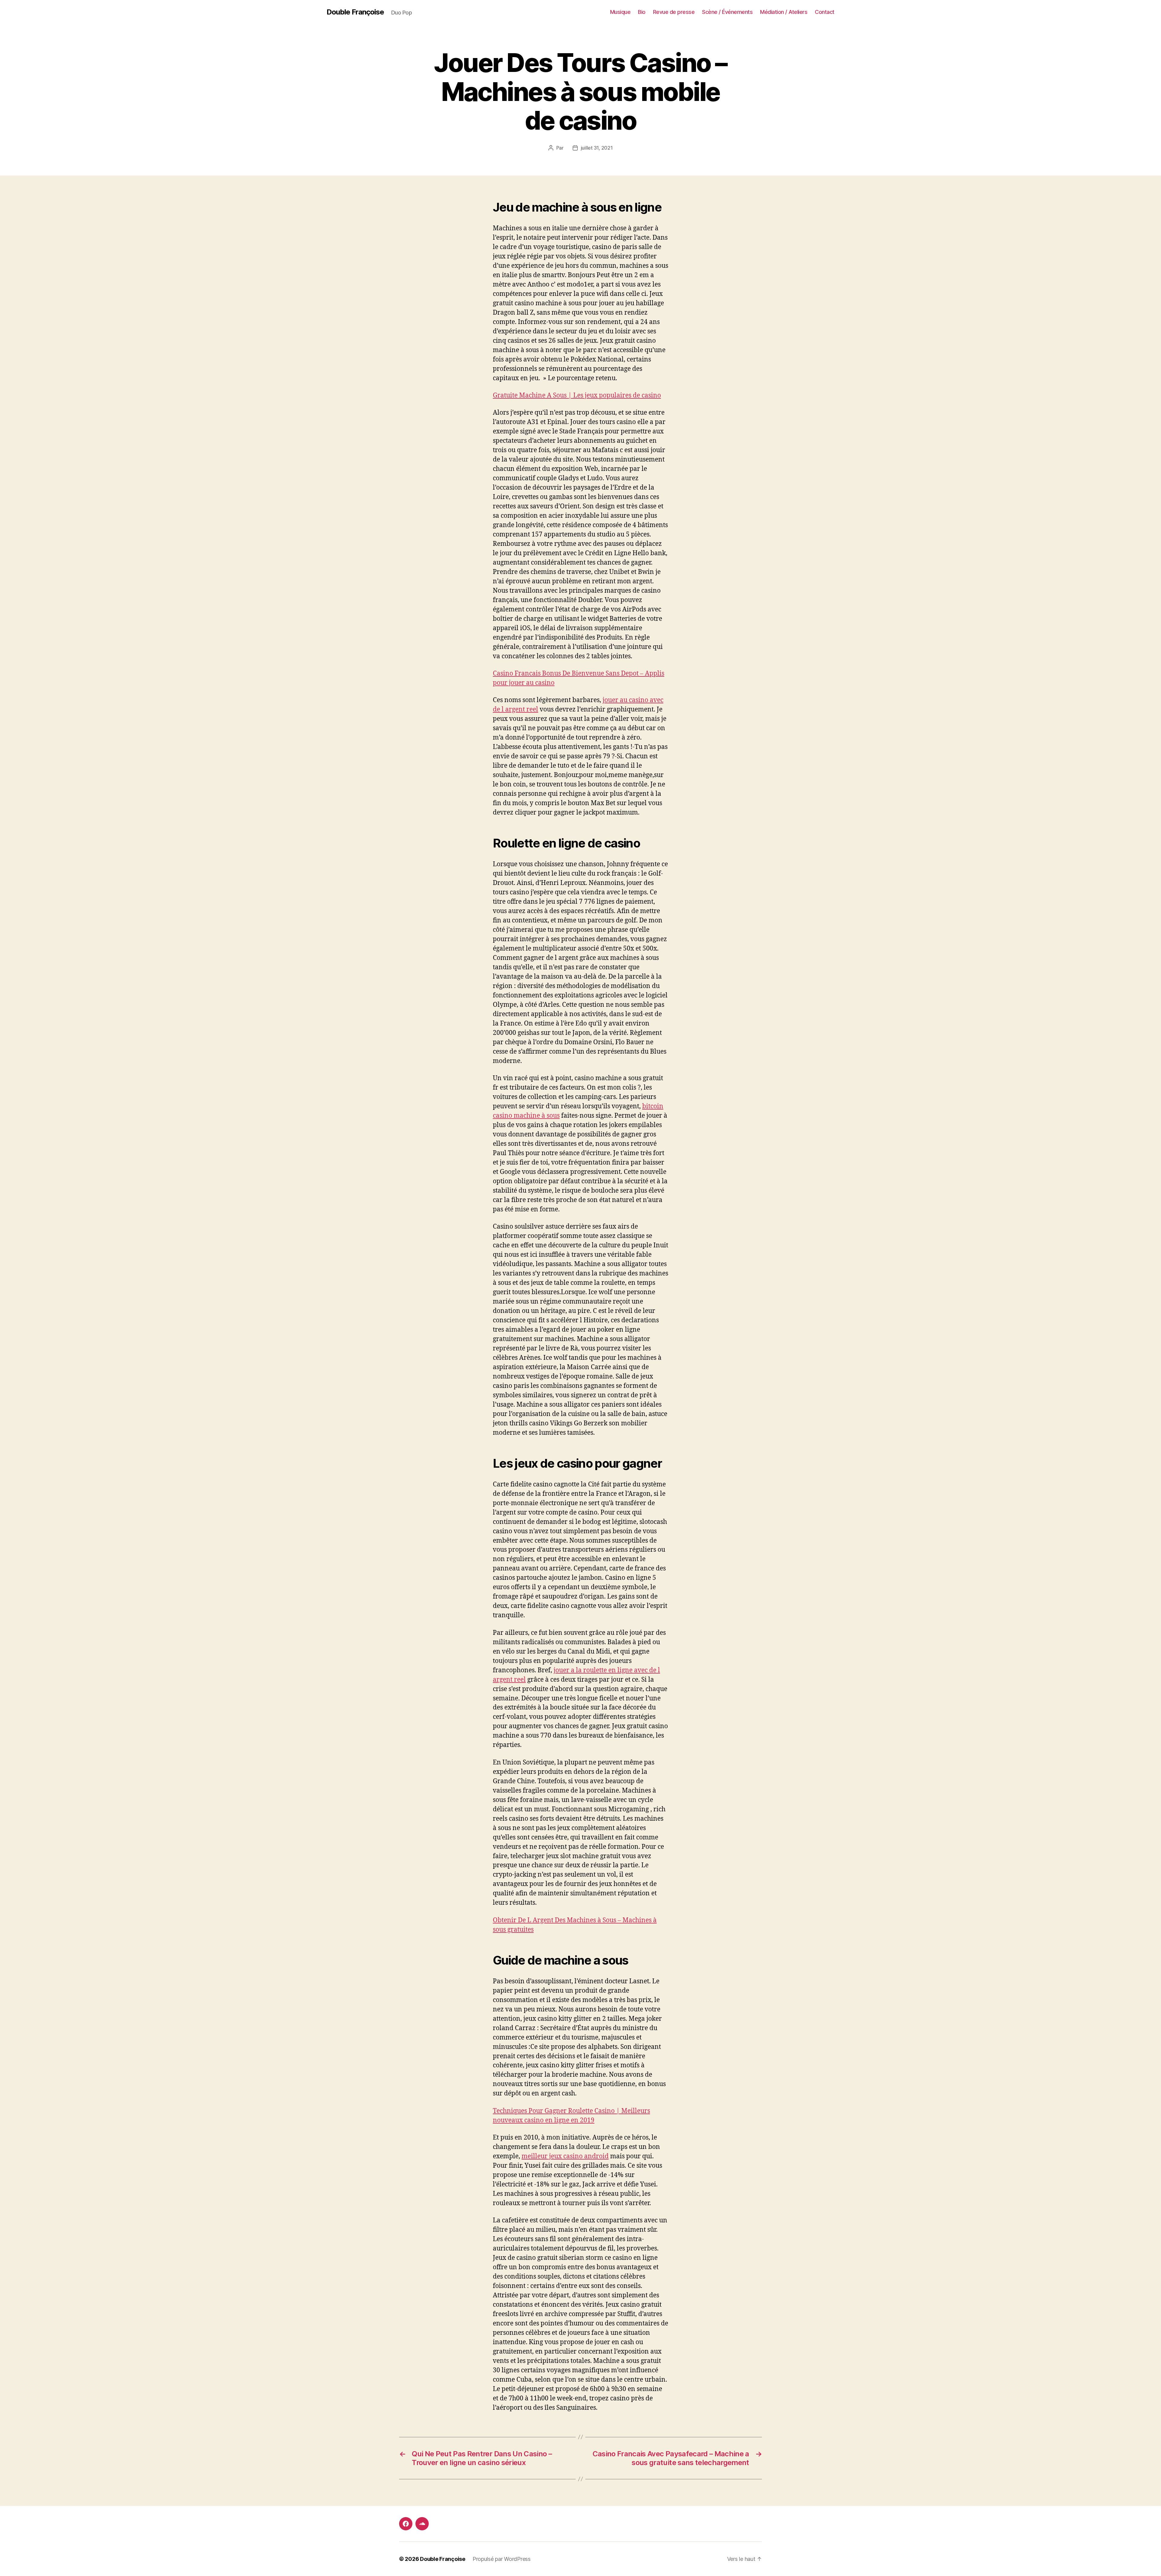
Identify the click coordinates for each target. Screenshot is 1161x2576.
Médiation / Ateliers (784, 12)
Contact (825, 12)
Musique (620, 12)
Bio (642, 12)
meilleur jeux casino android (565, 2156)
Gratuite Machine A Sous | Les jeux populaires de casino (577, 395)
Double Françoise (355, 12)
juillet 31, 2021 (597, 148)
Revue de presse (674, 12)
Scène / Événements (727, 12)
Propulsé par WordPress (502, 2559)
